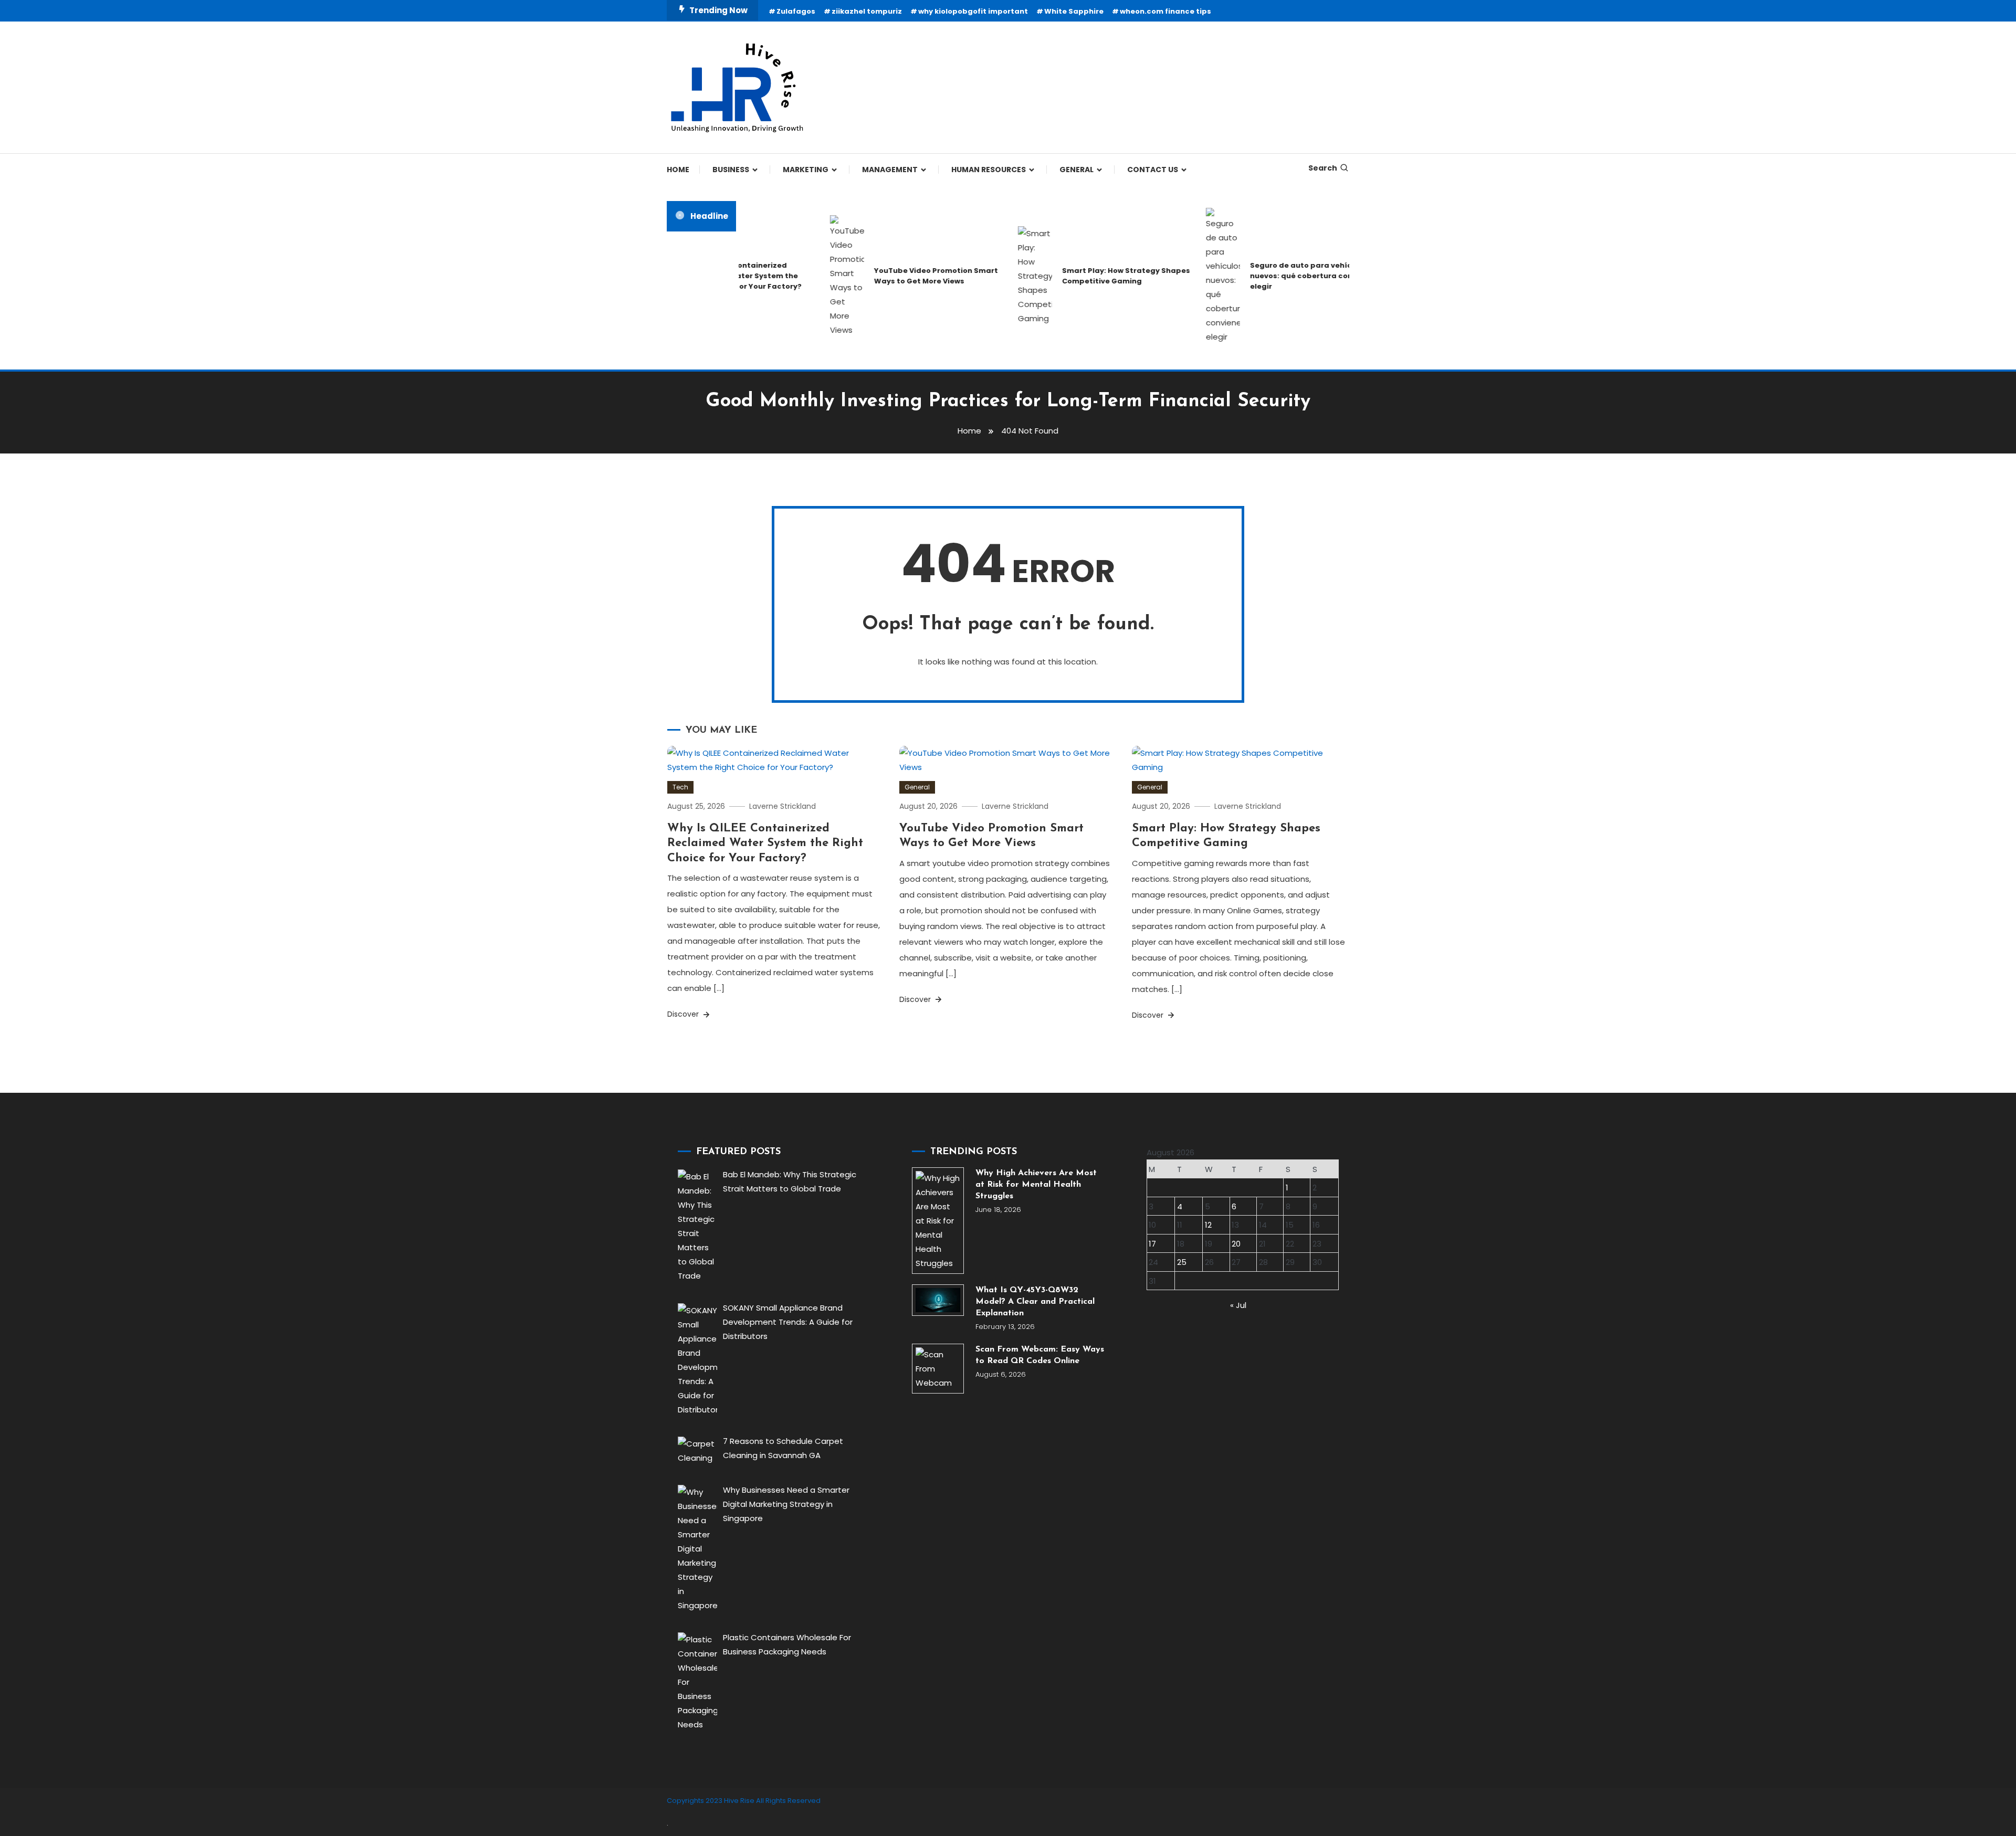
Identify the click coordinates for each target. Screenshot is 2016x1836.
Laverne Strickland (783, 806)
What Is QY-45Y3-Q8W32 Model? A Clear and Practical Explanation (1035, 1302)
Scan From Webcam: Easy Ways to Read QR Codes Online (1040, 1355)
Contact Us (1153, 170)
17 (1152, 1244)
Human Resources (989, 170)
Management (890, 170)
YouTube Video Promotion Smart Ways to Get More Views (900, 276)
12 (1208, 1225)
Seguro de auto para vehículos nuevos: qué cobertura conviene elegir (1276, 276)
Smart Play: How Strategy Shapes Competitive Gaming (1090, 276)
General (1077, 170)
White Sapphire (1074, 11)
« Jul (1238, 1305)
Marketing (806, 170)
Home (678, 170)
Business (731, 170)
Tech (680, 787)
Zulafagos (796, 11)
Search (1323, 168)
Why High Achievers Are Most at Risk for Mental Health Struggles (1036, 1185)
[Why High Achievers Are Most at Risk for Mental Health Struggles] (938, 1221)
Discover (684, 1014)
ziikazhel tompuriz (867, 11)
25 (1182, 1262)
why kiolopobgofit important (973, 11)
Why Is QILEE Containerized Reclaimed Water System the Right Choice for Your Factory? (765, 843)
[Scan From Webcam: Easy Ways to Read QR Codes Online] (938, 1369)
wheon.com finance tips (1165, 11)
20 (1236, 1244)
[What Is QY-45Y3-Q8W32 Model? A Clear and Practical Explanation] (938, 1300)
